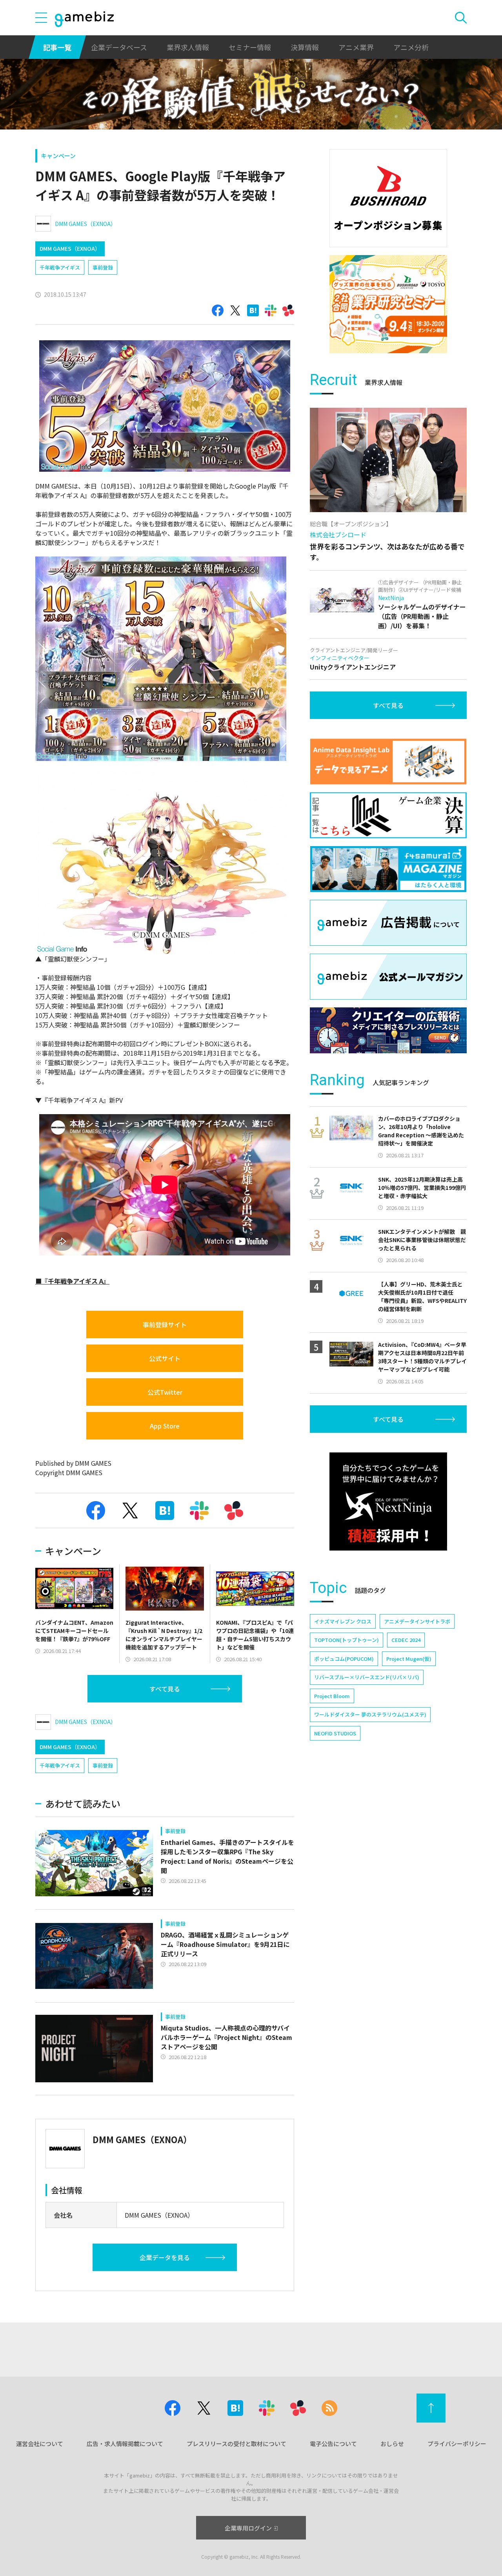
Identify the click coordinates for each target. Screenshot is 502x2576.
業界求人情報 (188, 47)
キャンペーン (58, 156)
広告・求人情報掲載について (125, 2444)
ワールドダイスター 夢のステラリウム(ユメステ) (370, 1714)
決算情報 (305, 47)
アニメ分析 (411, 47)
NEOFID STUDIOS (335, 1733)
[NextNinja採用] (388, 1501)
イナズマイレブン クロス (343, 1621)
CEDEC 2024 (406, 1640)
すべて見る (165, 1689)
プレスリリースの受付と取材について (236, 2444)
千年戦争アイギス (60, 267)
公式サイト (165, 1358)
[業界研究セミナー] (388, 304)
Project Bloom (332, 1696)
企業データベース (119, 47)
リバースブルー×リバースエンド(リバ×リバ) (367, 1677)
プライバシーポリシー (457, 2444)
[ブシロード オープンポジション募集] (388, 198)
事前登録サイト (165, 1324)
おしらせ (392, 2444)
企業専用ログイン (248, 2528)
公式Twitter (165, 1392)
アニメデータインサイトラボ (417, 1621)
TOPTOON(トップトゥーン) (346, 1640)
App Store (165, 1426)
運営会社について (40, 2444)
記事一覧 (57, 47)
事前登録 (103, 267)
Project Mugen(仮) (409, 1659)
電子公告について (333, 2444)
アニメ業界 (356, 47)
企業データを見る (165, 2257)
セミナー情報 (250, 47)
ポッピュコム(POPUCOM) (344, 1659)
